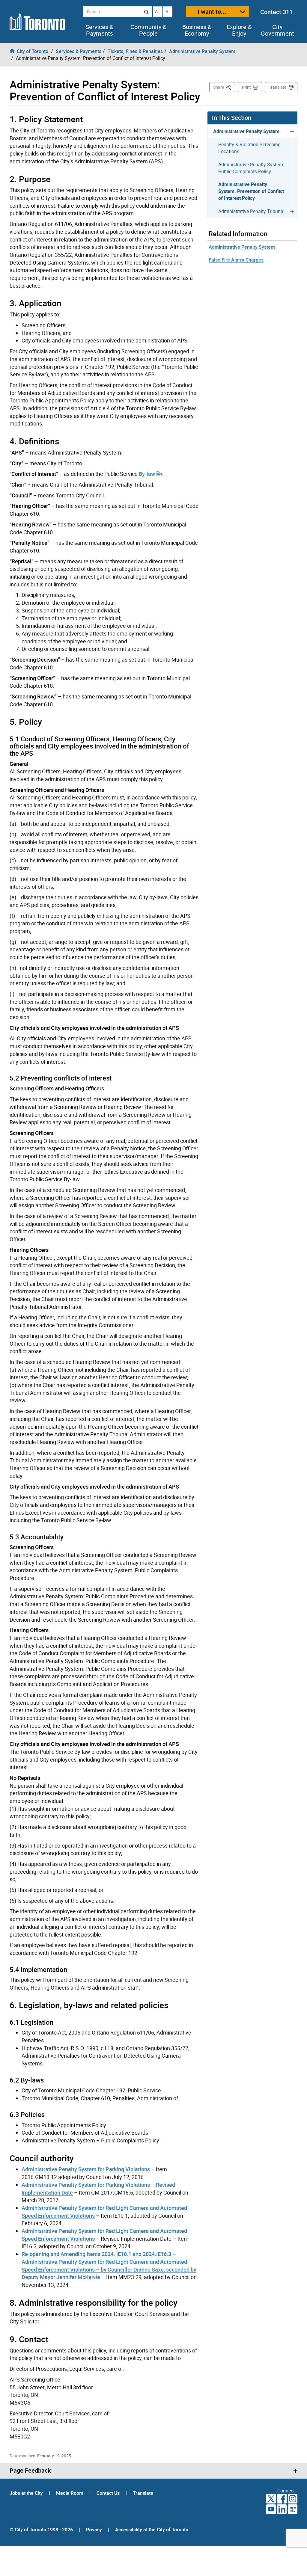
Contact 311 (276, 12)
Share (224, 87)
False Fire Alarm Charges (236, 260)
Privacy (94, 2530)
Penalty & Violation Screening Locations (249, 148)
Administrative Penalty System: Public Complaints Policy (251, 168)
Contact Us (109, 2493)
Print (246, 87)
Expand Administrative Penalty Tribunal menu (292, 211)
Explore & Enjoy (239, 30)
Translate (278, 87)
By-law (148, 474)
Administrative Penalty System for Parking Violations (86, 2169)
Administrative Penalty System (246, 131)
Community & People (148, 30)
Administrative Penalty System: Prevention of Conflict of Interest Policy (251, 191)
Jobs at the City (27, 2493)
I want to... (212, 12)
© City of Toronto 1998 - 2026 (41, 2530)
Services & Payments (99, 30)
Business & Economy (197, 30)
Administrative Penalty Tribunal (251, 211)
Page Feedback (30, 2471)
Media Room (70, 2493)
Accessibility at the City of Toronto (152, 2530)
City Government (277, 30)
